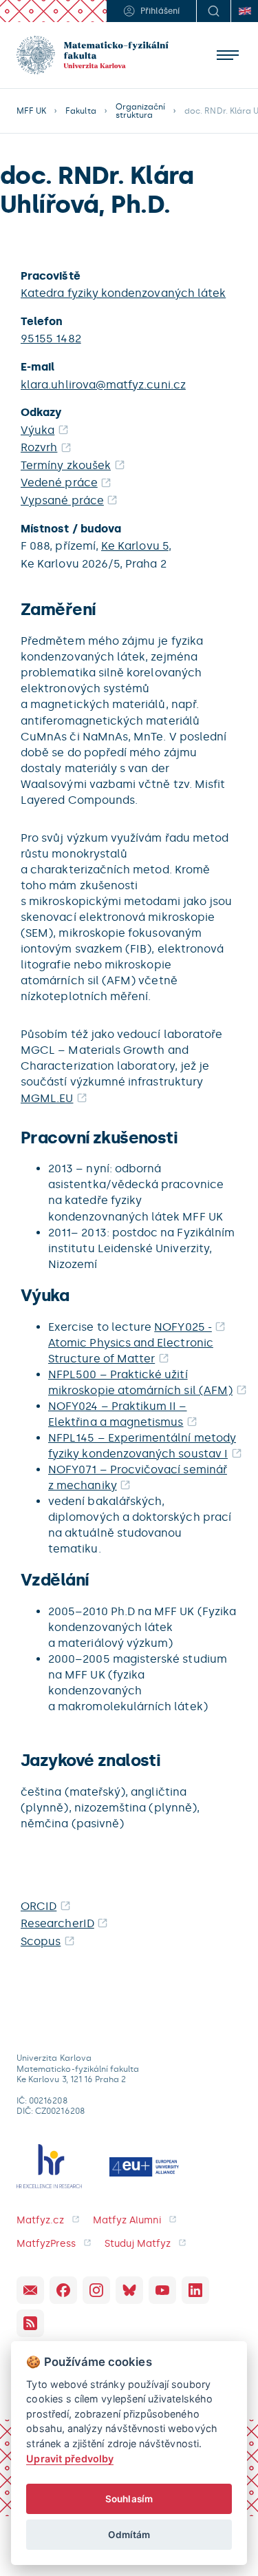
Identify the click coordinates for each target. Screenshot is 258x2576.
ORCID (39, 1906)
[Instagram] (96, 2290)
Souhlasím (129, 2499)
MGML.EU (47, 1098)
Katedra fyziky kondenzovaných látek (123, 293)
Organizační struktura (141, 111)
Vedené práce (59, 482)
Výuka (37, 430)
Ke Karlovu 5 (135, 546)
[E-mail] (30, 2290)
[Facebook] (63, 2290)
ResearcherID (57, 1923)
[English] (244, 11)
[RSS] (30, 2323)
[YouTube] (162, 2290)
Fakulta (80, 111)
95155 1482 (51, 339)
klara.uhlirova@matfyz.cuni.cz (103, 385)
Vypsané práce (62, 500)
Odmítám (129, 2535)
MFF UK (31, 111)
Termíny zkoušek (66, 465)
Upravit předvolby (70, 2459)
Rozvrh (39, 447)
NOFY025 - (183, 1327)
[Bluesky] (129, 2290)
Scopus (41, 1941)
